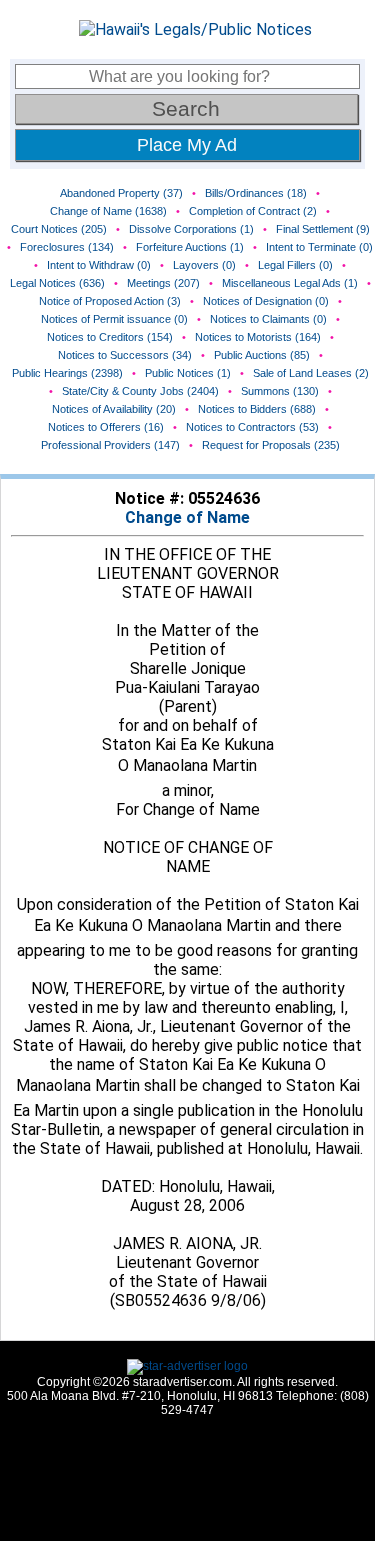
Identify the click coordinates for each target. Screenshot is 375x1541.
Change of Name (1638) (108, 211)
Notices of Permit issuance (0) (114, 319)
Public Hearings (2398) (67, 373)
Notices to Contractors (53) (252, 427)
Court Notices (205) (59, 229)
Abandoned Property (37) (121, 193)
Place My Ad (187, 145)
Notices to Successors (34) (125, 355)
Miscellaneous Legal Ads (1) (290, 283)
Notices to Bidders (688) (257, 409)
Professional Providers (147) (110, 445)
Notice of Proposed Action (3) (110, 301)
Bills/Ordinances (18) (256, 193)
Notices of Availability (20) (114, 409)
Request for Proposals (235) (271, 445)
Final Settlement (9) (323, 229)
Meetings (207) (163, 283)
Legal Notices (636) (57, 283)
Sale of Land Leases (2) (311, 373)
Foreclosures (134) (67, 247)
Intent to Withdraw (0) (99, 265)
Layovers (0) (204, 265)
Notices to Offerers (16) (106, 427)
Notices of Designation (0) (266, 301)
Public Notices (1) (188, 373)
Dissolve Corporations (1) (191, 229)
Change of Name (187, 517)
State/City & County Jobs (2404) (140, 391)
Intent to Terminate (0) (319, 247)
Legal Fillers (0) (295, 265)
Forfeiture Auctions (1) (190, 247)
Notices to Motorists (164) (258, 337)
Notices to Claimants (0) (268, 319)
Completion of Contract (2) (253, 211)
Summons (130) (280, 391)
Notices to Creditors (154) (110, 337)
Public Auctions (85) (262, 355)
